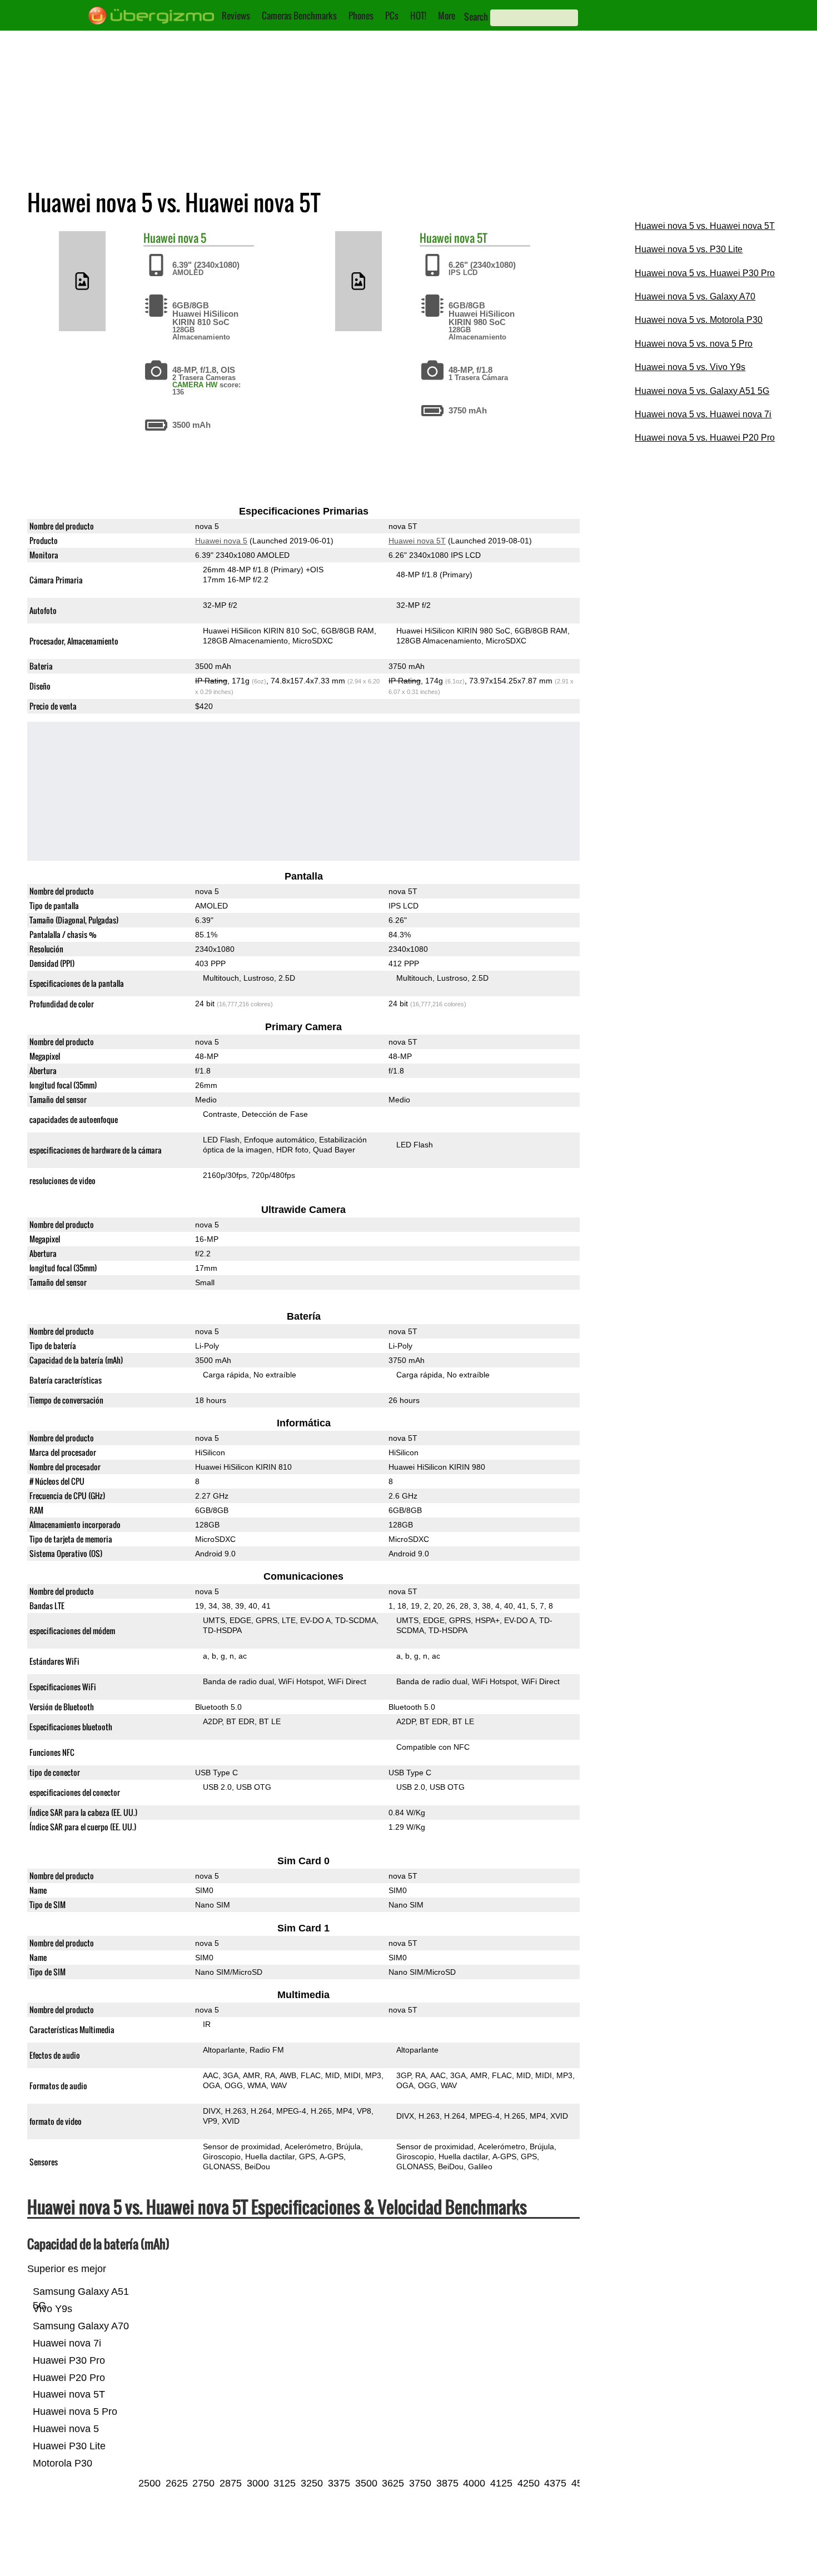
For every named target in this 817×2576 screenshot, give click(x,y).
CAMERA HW (195, 385)
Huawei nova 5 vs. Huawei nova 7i (703, 414)
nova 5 (192, 238)
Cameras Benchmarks (299, 16)
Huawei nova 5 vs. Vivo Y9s (690, 367)
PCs (392, 16)
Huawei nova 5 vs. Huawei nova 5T (705, 226)
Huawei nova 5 (221, 541)
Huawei (160, 238)
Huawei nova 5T (417, 541)
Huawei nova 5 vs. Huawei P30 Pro (705, 273)
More (447, 16)
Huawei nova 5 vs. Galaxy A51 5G (702, 391)
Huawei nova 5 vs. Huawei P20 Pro (705, 438)
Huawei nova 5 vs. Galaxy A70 (695, 296)
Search (476, 17)
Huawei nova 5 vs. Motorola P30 (699, 320)
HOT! (418, 16)
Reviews (236, 16)
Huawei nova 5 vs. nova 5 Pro (694, 344)
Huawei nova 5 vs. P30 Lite (689, 249)
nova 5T (471, 238)
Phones (361, 16)
